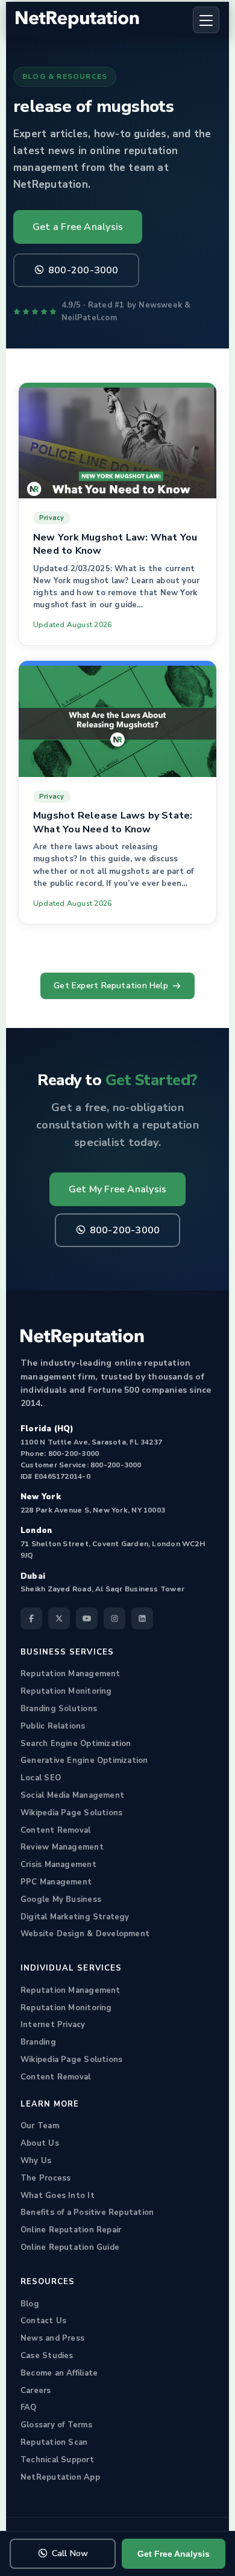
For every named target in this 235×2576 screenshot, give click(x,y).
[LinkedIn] (142, 1618)
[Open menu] (206, 20)
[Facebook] (31, 1618)
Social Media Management (72, 1795)
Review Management (62, 1847)
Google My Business (61, 1899)
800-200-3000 (83, 270)
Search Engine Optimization (76, 1744)
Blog (30, 2304)
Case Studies (47, 2356)
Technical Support (57, 2460)
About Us (40, 2143)
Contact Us (43, 2321)
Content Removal (55, 1830)
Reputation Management (70, 1674)
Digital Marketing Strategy (75, 1917)
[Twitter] (59, 1618)
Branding (38, 2042)
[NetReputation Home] (77, 20)
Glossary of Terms (56, 2425)
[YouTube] (87, 1618)
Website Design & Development (85, 1934)
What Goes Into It (58, 2196)
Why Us (36, 2161)
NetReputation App (60, 2477)
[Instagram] (114, 1618)
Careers (36, 2391)
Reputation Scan (54, 2442)
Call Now (70, 2553)
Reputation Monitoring (66, 1691)
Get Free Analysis (174, 2554)
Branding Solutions (59, 1709)
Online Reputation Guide (70, 2247)
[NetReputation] (82, 1338)
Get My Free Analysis (117, 1189)
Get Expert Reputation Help (111, 986)
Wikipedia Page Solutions (71, 1813)
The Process (45, 2178)
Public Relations (53, 1726)
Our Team (40, 2126)
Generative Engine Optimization (84, 1760)
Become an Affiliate (59, 2373)
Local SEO (41, 1778)
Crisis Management (58, 1865)
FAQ (29, 2407)
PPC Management (56, 1882)
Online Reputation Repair (71, 2230)
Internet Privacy (53, 2025)
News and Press (52, 2338)
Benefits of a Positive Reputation (87, 2212)
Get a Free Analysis (78, 227)
